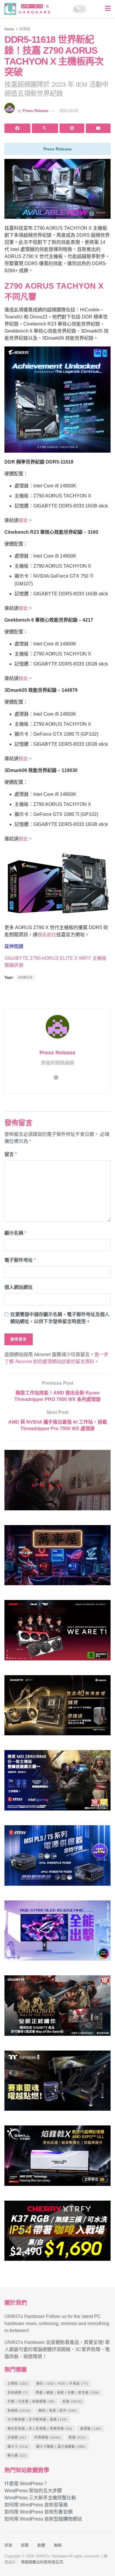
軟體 (77, 2437)
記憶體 (17, 2437)
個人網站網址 (19, 1287)
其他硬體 (18, 2393)
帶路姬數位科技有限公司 (42, 2562)
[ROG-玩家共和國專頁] (57, 1483)
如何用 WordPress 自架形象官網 (38, 2512)
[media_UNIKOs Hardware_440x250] (57, 2008)
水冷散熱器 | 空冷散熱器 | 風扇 (37, 2419)
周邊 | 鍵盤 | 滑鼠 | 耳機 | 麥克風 (67, 2393)
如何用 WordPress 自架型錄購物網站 (43, 2519)
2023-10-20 (69, 111)
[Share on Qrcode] (72, 128)
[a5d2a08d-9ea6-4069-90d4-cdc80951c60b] (57, 1783)
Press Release (36, 111)
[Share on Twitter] (45, 128)
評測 (8, 2545)
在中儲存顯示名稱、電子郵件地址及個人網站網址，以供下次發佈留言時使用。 (60, 1318)
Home (9, 29)
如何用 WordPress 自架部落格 (36, 2505)
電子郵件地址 (20, 1260)
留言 (11, 1154)
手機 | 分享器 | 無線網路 (31, 2401)
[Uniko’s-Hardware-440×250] (57, 2158)
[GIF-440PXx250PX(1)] (57, 2233)
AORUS (25, 977)
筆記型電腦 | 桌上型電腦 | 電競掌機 (40, 2429)
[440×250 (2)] (57, 1858)
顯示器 (17, 2455)
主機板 (18, 2383)
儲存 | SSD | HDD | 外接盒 (62, 2383)
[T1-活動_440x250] (57, 1633)
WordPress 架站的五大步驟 (33, 2491)
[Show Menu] (108, 9)
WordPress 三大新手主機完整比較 (40, 2498)
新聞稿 (25, 29)
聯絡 (58, 2545)
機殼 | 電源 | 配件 (58, 2411)
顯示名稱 (15, 1233)
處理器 (91, 2429)
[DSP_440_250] (57, 1933)
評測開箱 (47, 2437)
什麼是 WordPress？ (26, 2484)
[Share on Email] (98, 128)
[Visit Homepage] (29, 9)
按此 (23, 520)
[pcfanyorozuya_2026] (57, 1558)
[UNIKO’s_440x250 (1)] (57, 1708)
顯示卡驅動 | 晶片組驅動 (61, 2447)
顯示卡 (18, 2447)
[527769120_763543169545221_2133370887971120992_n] (57, 2083)
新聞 (72, 2401)
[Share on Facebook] (17, 128)
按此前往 (47, 935)
